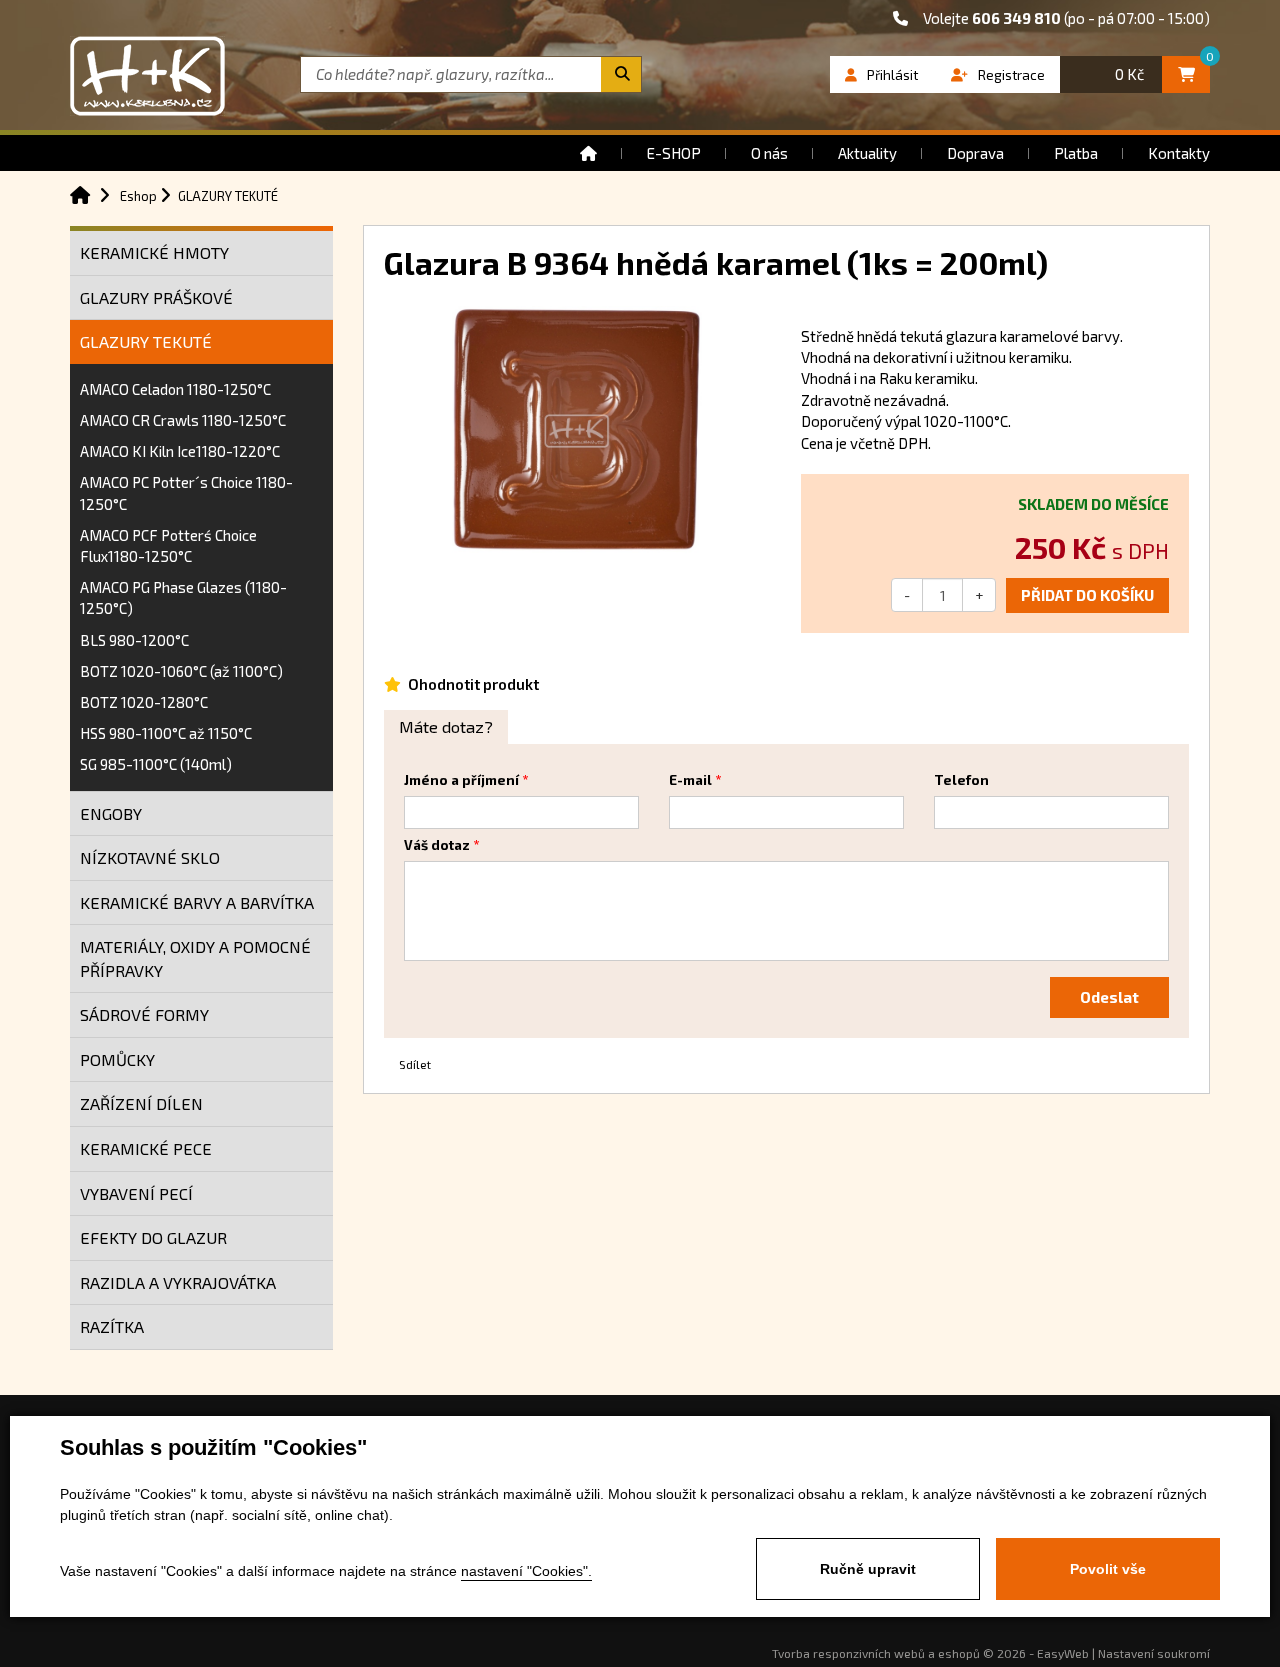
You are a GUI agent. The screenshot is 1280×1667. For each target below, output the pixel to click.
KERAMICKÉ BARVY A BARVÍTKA (197, 902)
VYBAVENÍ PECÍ (136, 1193)
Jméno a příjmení (461, 780)
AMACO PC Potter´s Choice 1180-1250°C (186, 492)
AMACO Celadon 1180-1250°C (175, 389)
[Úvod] (588, 153)
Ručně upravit (868, 1569)
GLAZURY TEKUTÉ (146, 341)
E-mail (690, 780)
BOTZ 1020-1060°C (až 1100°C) (181, 671)
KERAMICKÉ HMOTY (154, 252)
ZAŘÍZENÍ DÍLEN (141, 1103)
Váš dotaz (437, 845)
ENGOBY (111, 813)
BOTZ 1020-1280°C (144, 702)
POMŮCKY (117, 1059)
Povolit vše (1108, 1569)
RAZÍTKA (112, 1326)
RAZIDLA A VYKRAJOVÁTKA (178, 1282)
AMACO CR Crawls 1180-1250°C (183, 420)
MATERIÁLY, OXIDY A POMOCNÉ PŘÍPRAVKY (195, 958)
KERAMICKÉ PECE (146, 1148)
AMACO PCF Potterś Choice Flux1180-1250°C (168, 545)
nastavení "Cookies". (526, 1571)
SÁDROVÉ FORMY (144, 1014)
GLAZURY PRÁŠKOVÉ (156, 297)
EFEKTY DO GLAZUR (153, 1237)
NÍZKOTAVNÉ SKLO (150, 857)
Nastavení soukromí (1154, 1653)
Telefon (961, 780)
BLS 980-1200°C (134, 640)
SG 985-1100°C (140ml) (156, 764)
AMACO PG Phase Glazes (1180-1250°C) (183, 597)
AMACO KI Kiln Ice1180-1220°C (180, 451)
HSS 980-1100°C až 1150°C (166, 733)
